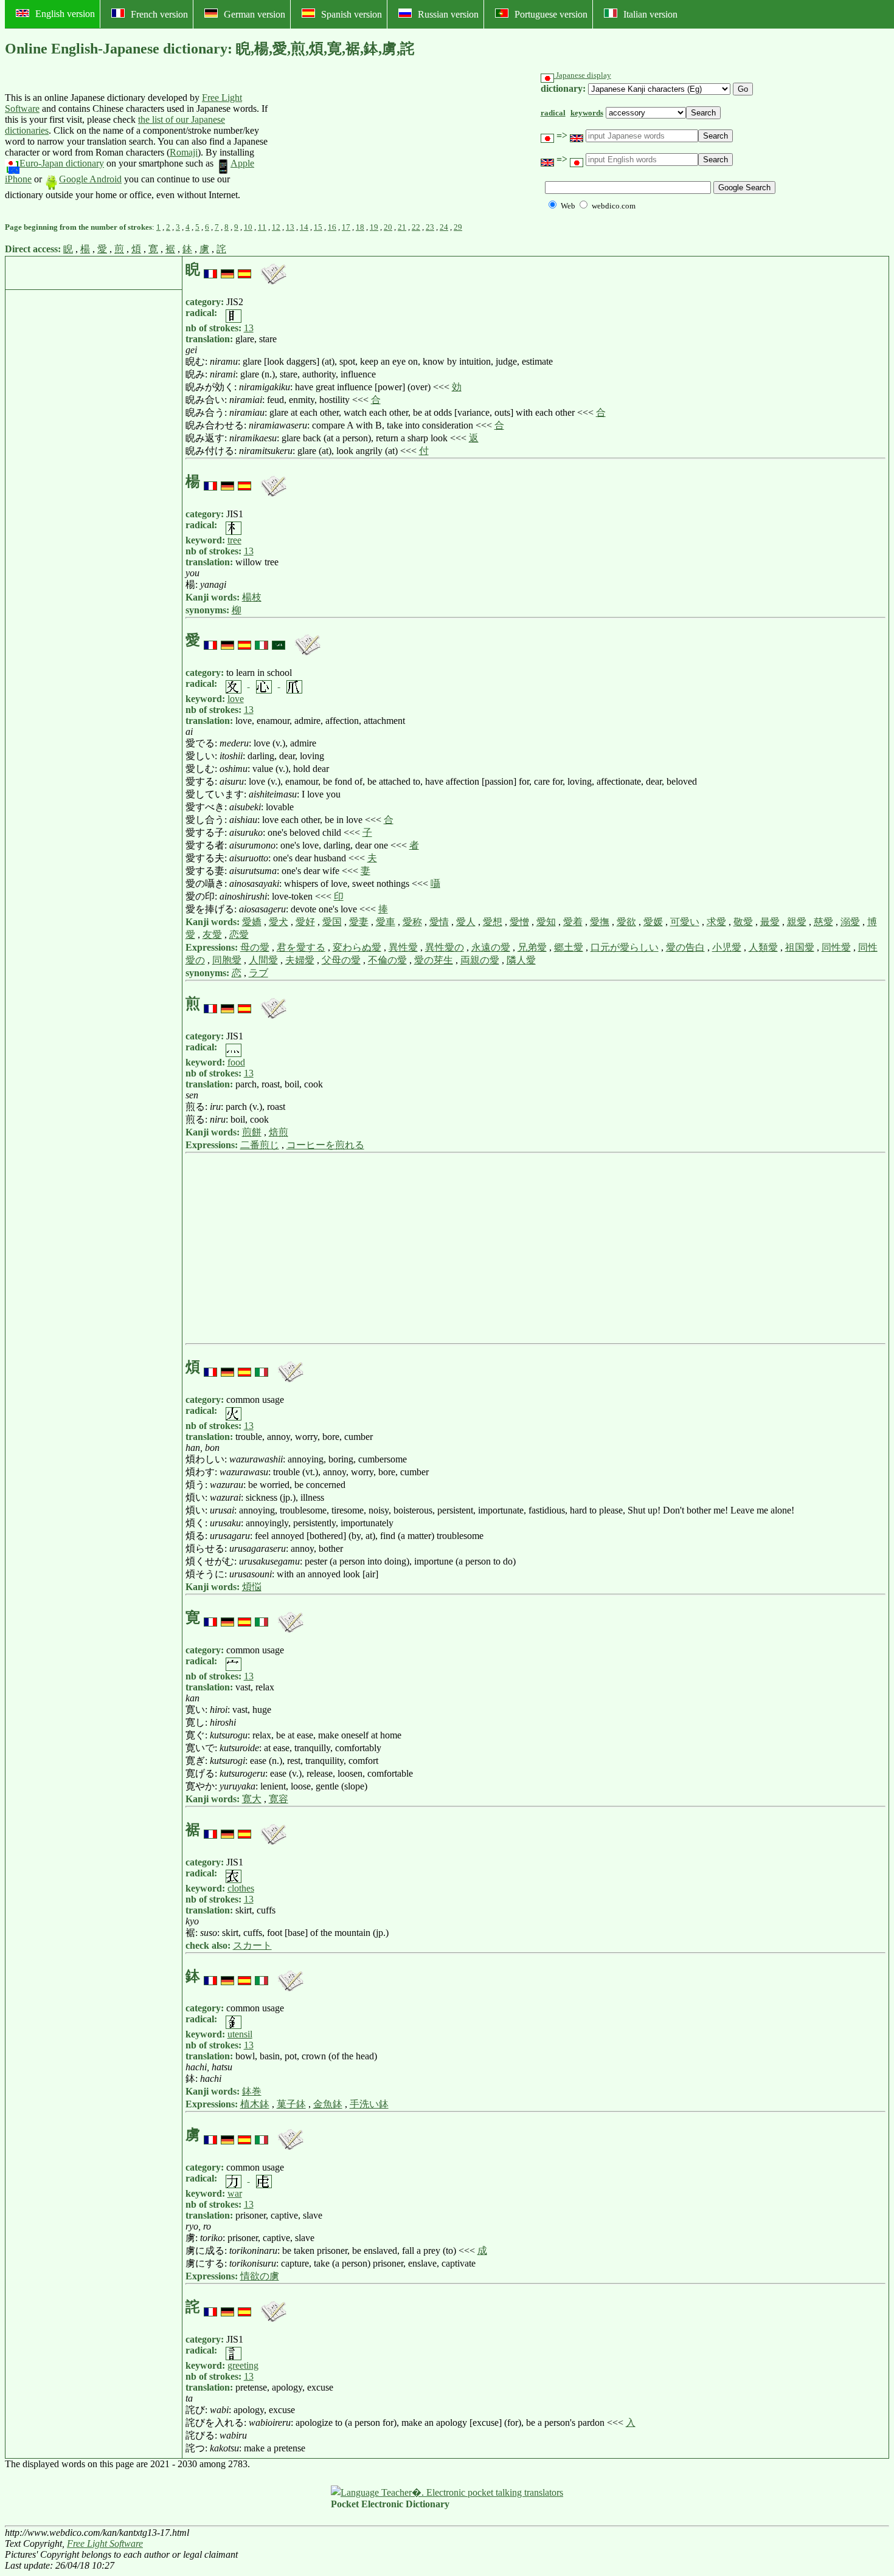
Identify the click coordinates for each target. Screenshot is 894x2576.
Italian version (650, 14)
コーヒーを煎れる (325, 1145)
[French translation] (210, 269)
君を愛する (301, 947)
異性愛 (403, 947)
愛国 (332, 922)
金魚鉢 (328, 2104)
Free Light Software (105, 2543)
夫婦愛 (300, 960)
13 (290, 227)
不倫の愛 (387, 960)
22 (416, 227)
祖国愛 (800, 947)
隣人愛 (521, 960)
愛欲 (626, 922)
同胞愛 (227, 960)
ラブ (258, 973)
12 (276, 227)
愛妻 (359, 922)
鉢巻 (252, 2091)
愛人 (466, 922)
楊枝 (252, 597)
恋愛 (239, 935)
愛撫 (600, 922)
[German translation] (227, 269)
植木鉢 (255, 2104)
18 (360, 227)
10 (248, 227)
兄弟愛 (532, 947)
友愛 (212, 935)
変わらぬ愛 (357, 947)
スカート (252, 1945)
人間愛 (263, 960)
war (235, 2193)
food (236, 1062)
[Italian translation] (262, 640)
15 (318, 227)
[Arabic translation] (279, 640)
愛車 (386, 922)
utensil (240, 2034)
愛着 (573, 922)
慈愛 (823, 922)
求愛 (716, 922)
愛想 (493, 922)
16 (332, 227)
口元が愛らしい (625, 947)
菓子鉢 (291, 2104)
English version (65, 14)
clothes (241, 1888)
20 (388, 227)
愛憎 (519, 922)
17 (346, 227)
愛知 (546, 922)
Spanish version (352, 14)
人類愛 (763, 947)
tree (234, 540)
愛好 (305, 922)
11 (262, 227)
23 (430, 227)
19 (374, 227)
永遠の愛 (491, 947)
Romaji (184, 152)
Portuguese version (551, 14)
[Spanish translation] (244, 269)
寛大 (252, 1799)
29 (458, 227)
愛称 (412, 922)
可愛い (685, 922)
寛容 (279, 1799)
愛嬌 (252, 922)
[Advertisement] (361, 146)
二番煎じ (260, 1145)
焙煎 (279, 1132)
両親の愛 (480, 960)
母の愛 (255, 947)
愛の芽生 (434, 960)
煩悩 (252, 1587)
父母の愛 (341, 960)
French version (159, 14)
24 (444, 227)
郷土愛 (569, 947)
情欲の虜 (260, 2276)
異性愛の (445, 947)
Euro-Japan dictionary (62, 163)
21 (402, 227)
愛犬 (279, 922)
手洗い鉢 (369, 2104)
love (236, 699)
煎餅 (252, 1132)
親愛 (797, 922)
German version (255, 14)
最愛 (770, 922)
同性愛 (836, 947)
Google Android (90, 179)
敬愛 (743, 922)
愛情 (439, 922)
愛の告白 (685, 947)
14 (304, 227)
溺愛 (850, 922)
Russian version (448, 14)
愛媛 (653, 922)
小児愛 (727, 947)
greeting (243, 2365)
